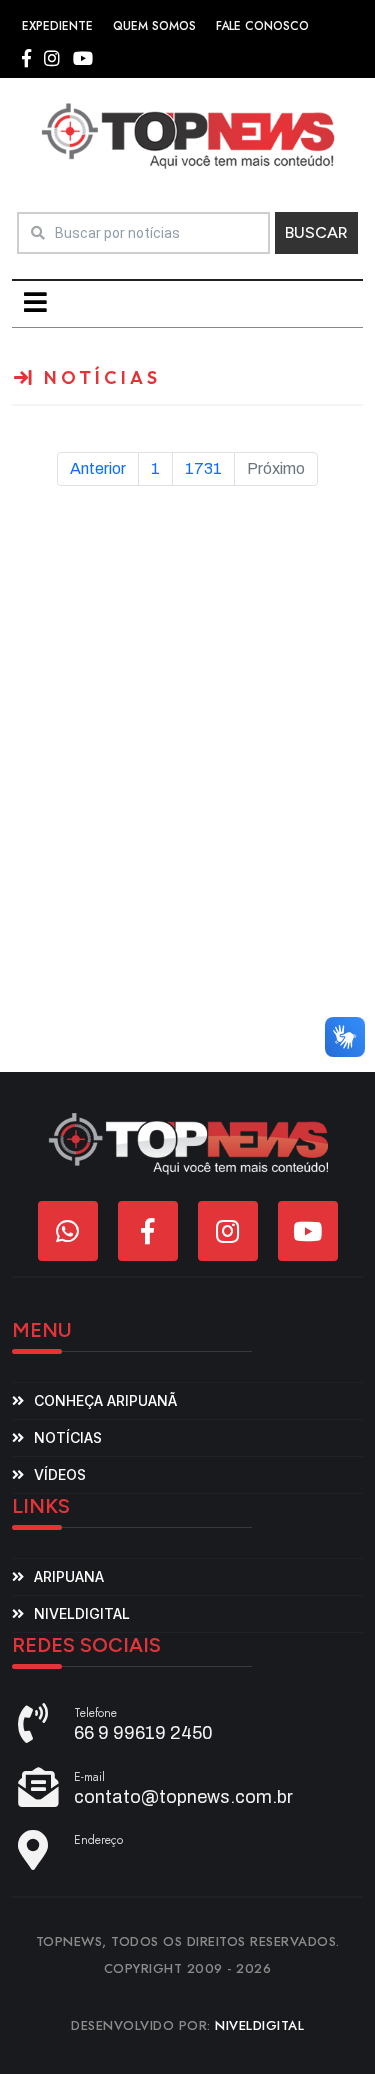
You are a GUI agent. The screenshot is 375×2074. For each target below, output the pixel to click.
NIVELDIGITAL (259, 2025)
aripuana (69, 1576)
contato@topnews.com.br (183, 1797)
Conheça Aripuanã (105, 1400)
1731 (203, 468)
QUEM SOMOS (154, 26)
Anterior (98, 468)
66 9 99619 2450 (143, 1733)
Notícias (68, 1437)
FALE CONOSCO (262, 26)
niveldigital (82, 1613)
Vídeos (60, 1474)
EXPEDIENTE (57, 26)
